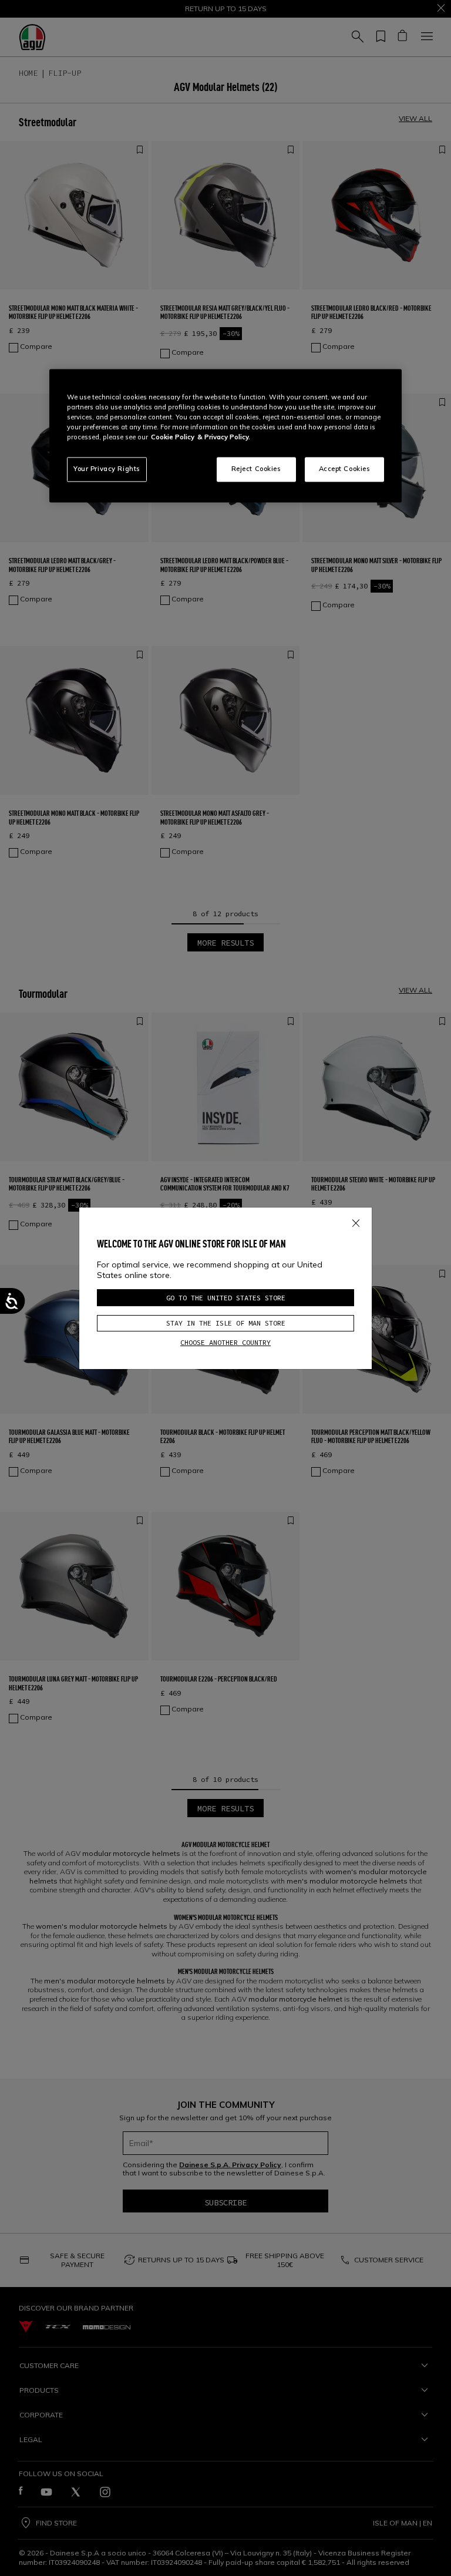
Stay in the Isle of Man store (226, 1323)
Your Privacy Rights (107, 469)
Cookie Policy (173, 438)
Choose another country (225, 1342)
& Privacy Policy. (224, 438)
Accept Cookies (345, 469)
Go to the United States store (226, 1298)
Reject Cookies (256, 469)
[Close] (356, 1221)
